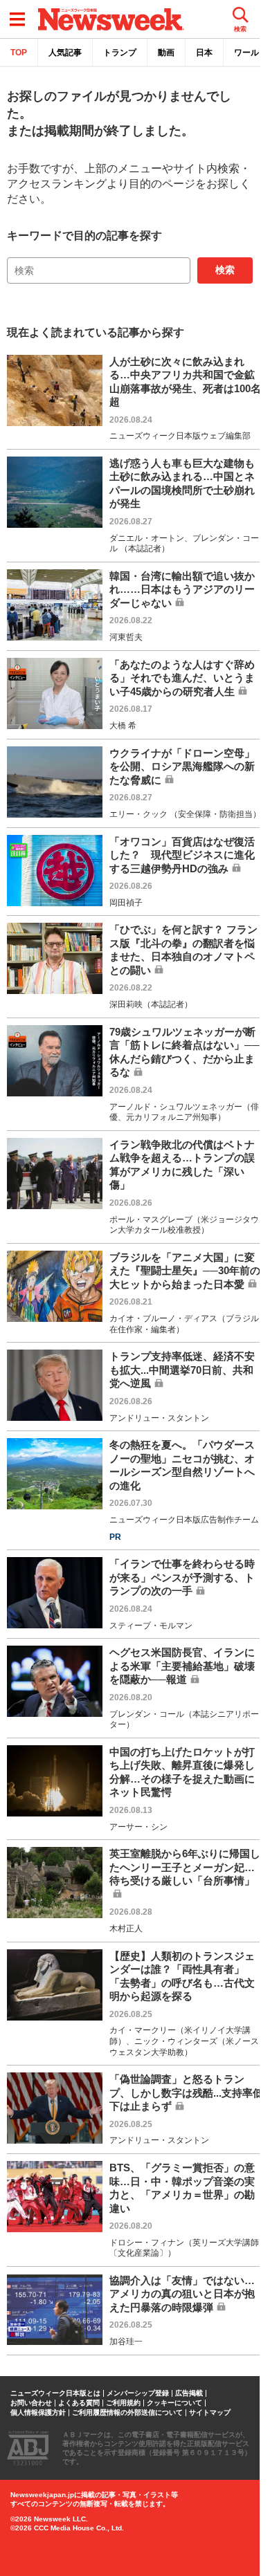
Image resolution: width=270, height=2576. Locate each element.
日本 (204, 53)
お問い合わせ (31, 2403)
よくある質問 (79, 2403)
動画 (166, 53)
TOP (19, 53)
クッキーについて (174, 2403)
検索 (225, 270)
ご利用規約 (123, 2403)
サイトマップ (210, 2413)
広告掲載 (189, 2393)
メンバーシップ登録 (138, 2393)
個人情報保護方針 (38, 2413)
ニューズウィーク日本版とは (55, 2393)
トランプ (120, 53)
